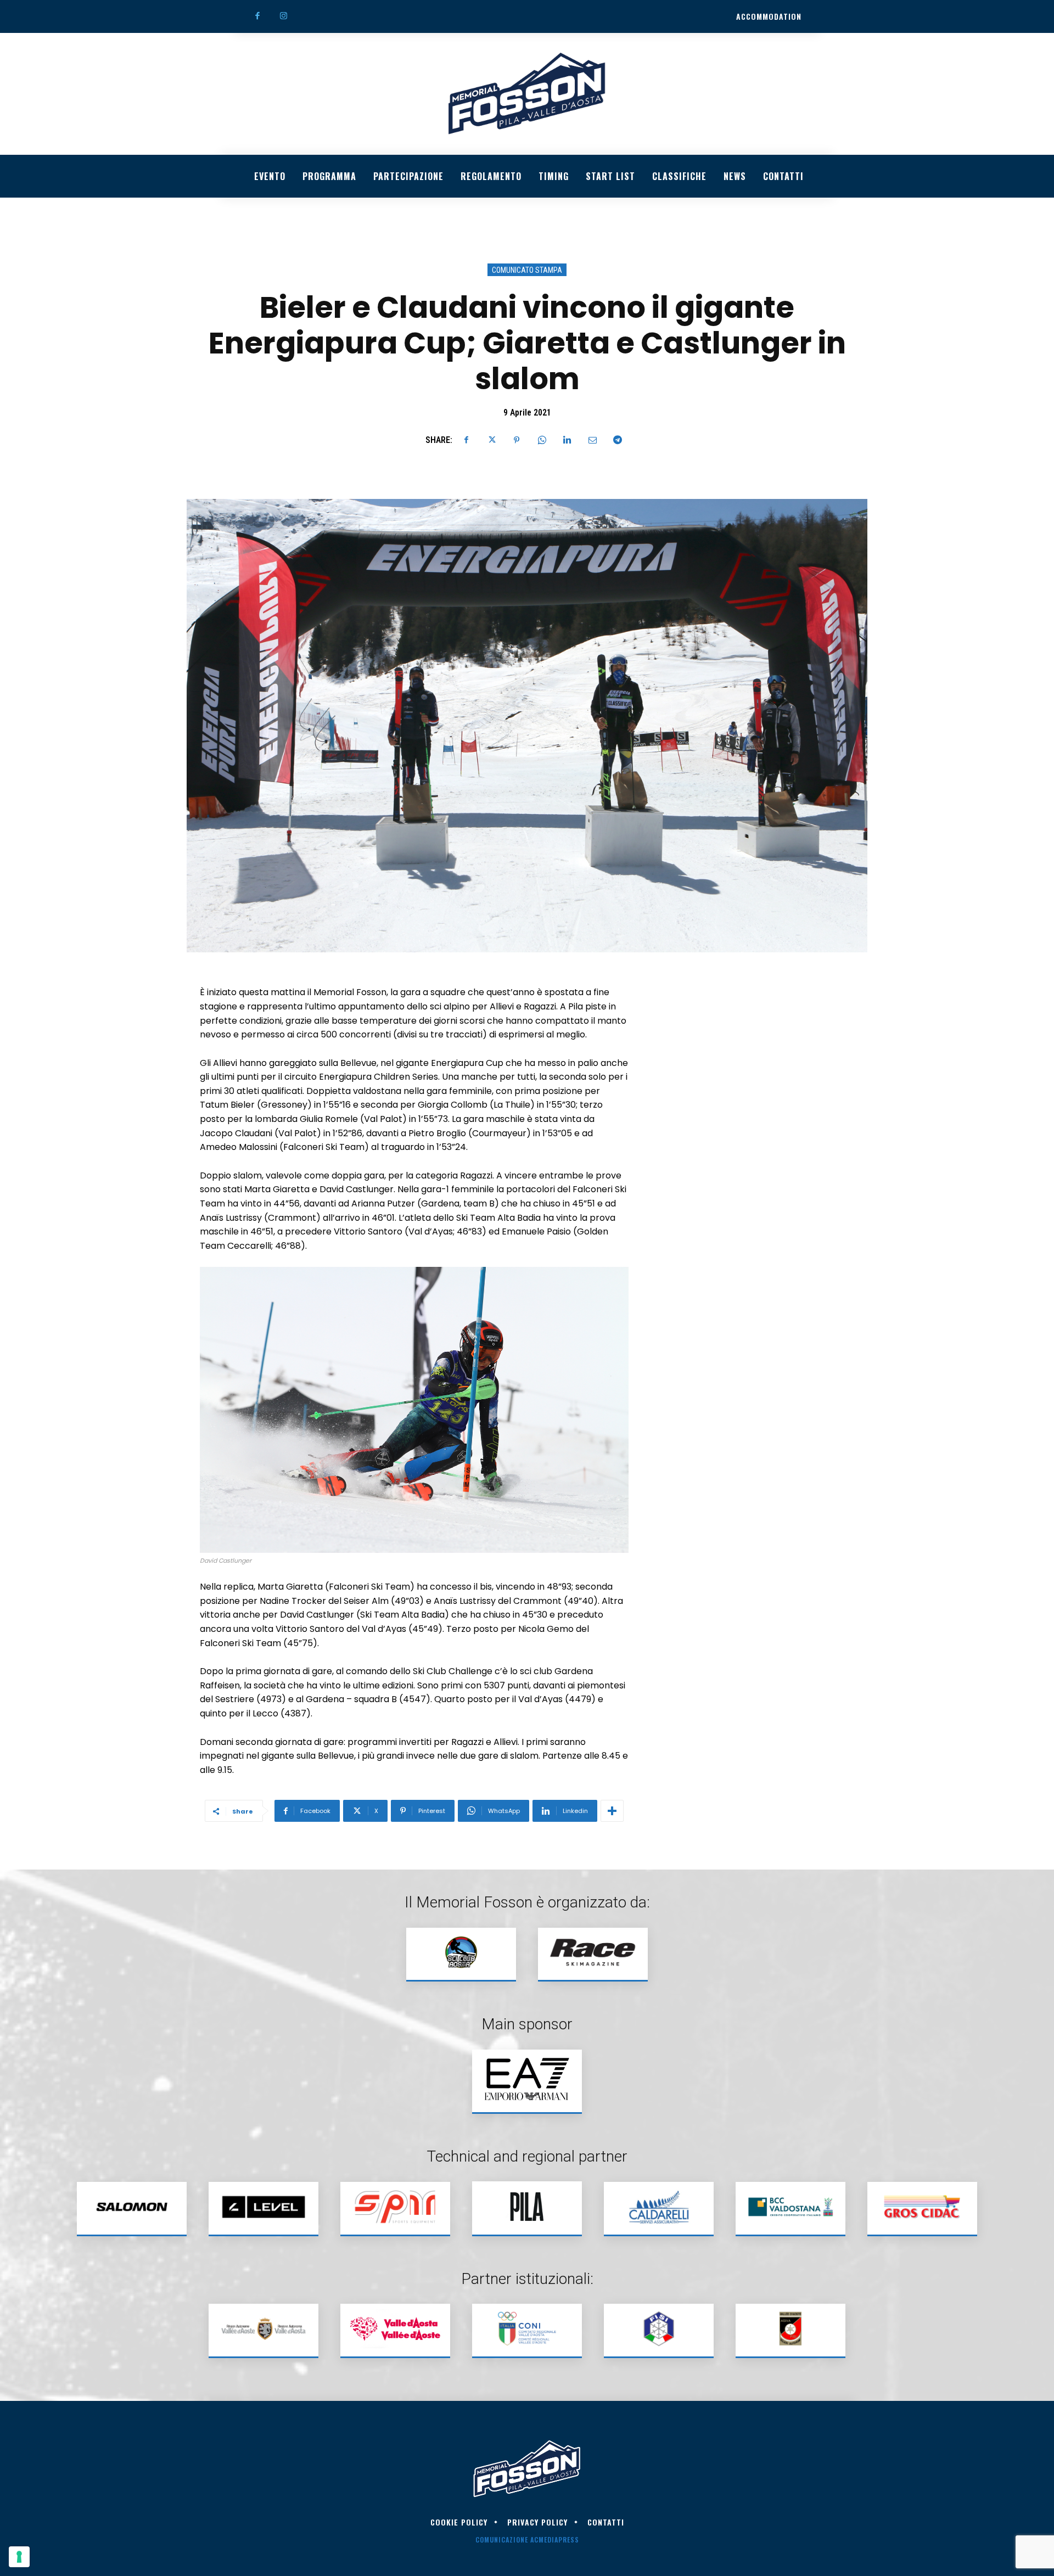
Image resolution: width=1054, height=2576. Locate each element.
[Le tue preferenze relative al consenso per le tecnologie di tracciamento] (19, 2557)
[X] (491, 440)
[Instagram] (284, 16)
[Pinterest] (517, 440)
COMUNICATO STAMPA (527, 270)
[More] (612, 1811)
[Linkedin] (567, 440)
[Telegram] (618, 440)
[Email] (592, 440)
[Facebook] (257, 16)
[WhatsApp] (542, 440)
